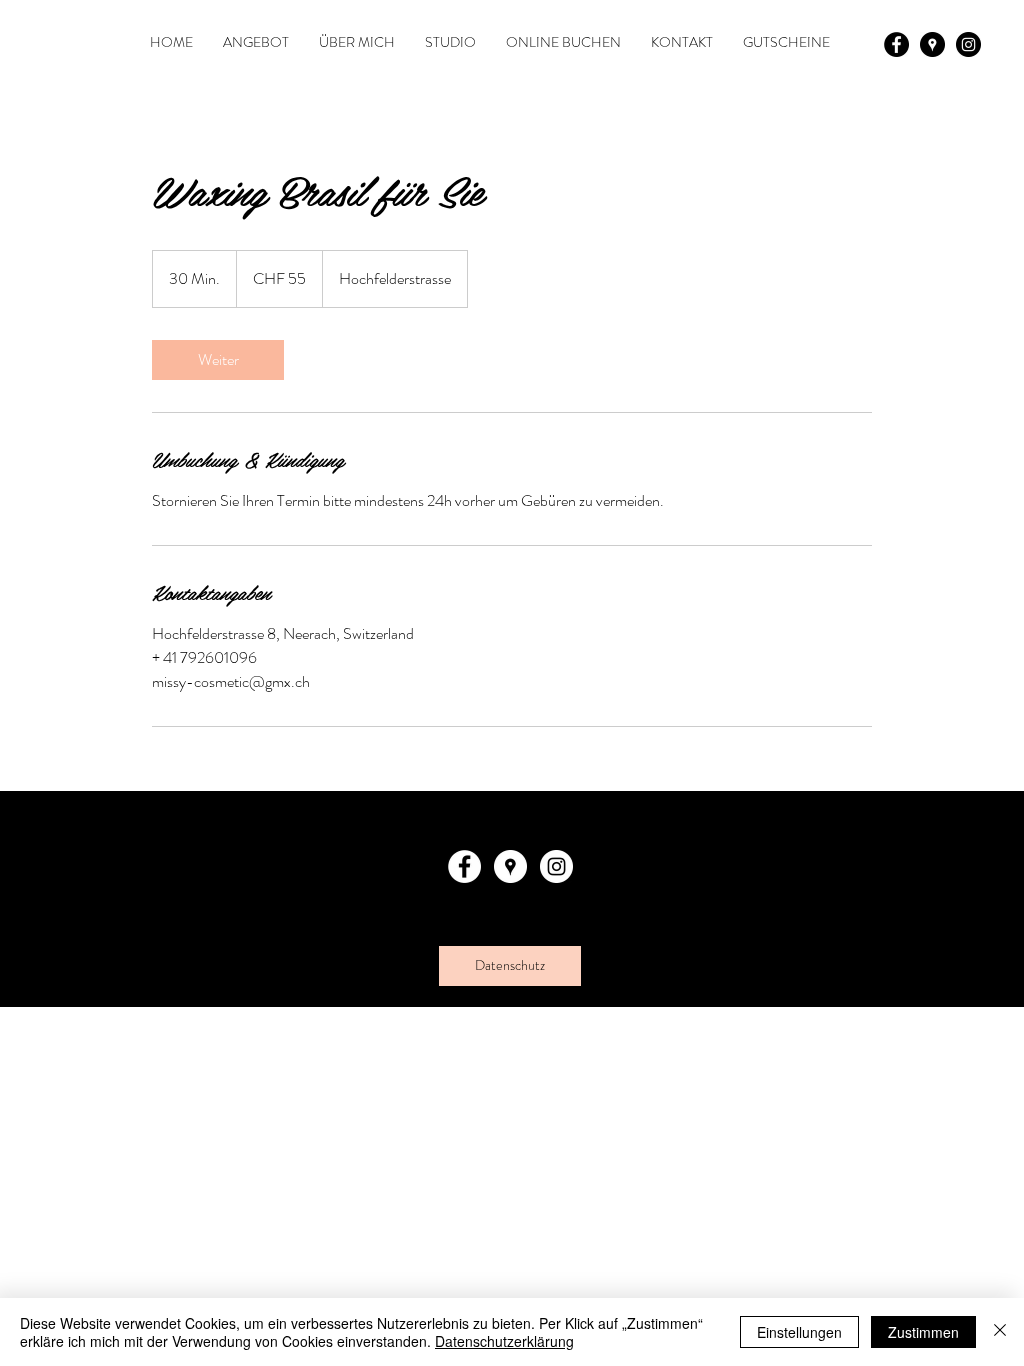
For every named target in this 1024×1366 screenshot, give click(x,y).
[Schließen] (1000, 1332)
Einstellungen (799, 1332)
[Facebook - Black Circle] (896, 44)
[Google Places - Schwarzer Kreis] (932, 44)
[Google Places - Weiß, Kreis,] (510, 866)
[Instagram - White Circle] (556, 866)
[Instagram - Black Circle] (968, 44)
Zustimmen (923, 1332)
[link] (218, 360)
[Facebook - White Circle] (464, 866)
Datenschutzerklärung (504, 1341)
